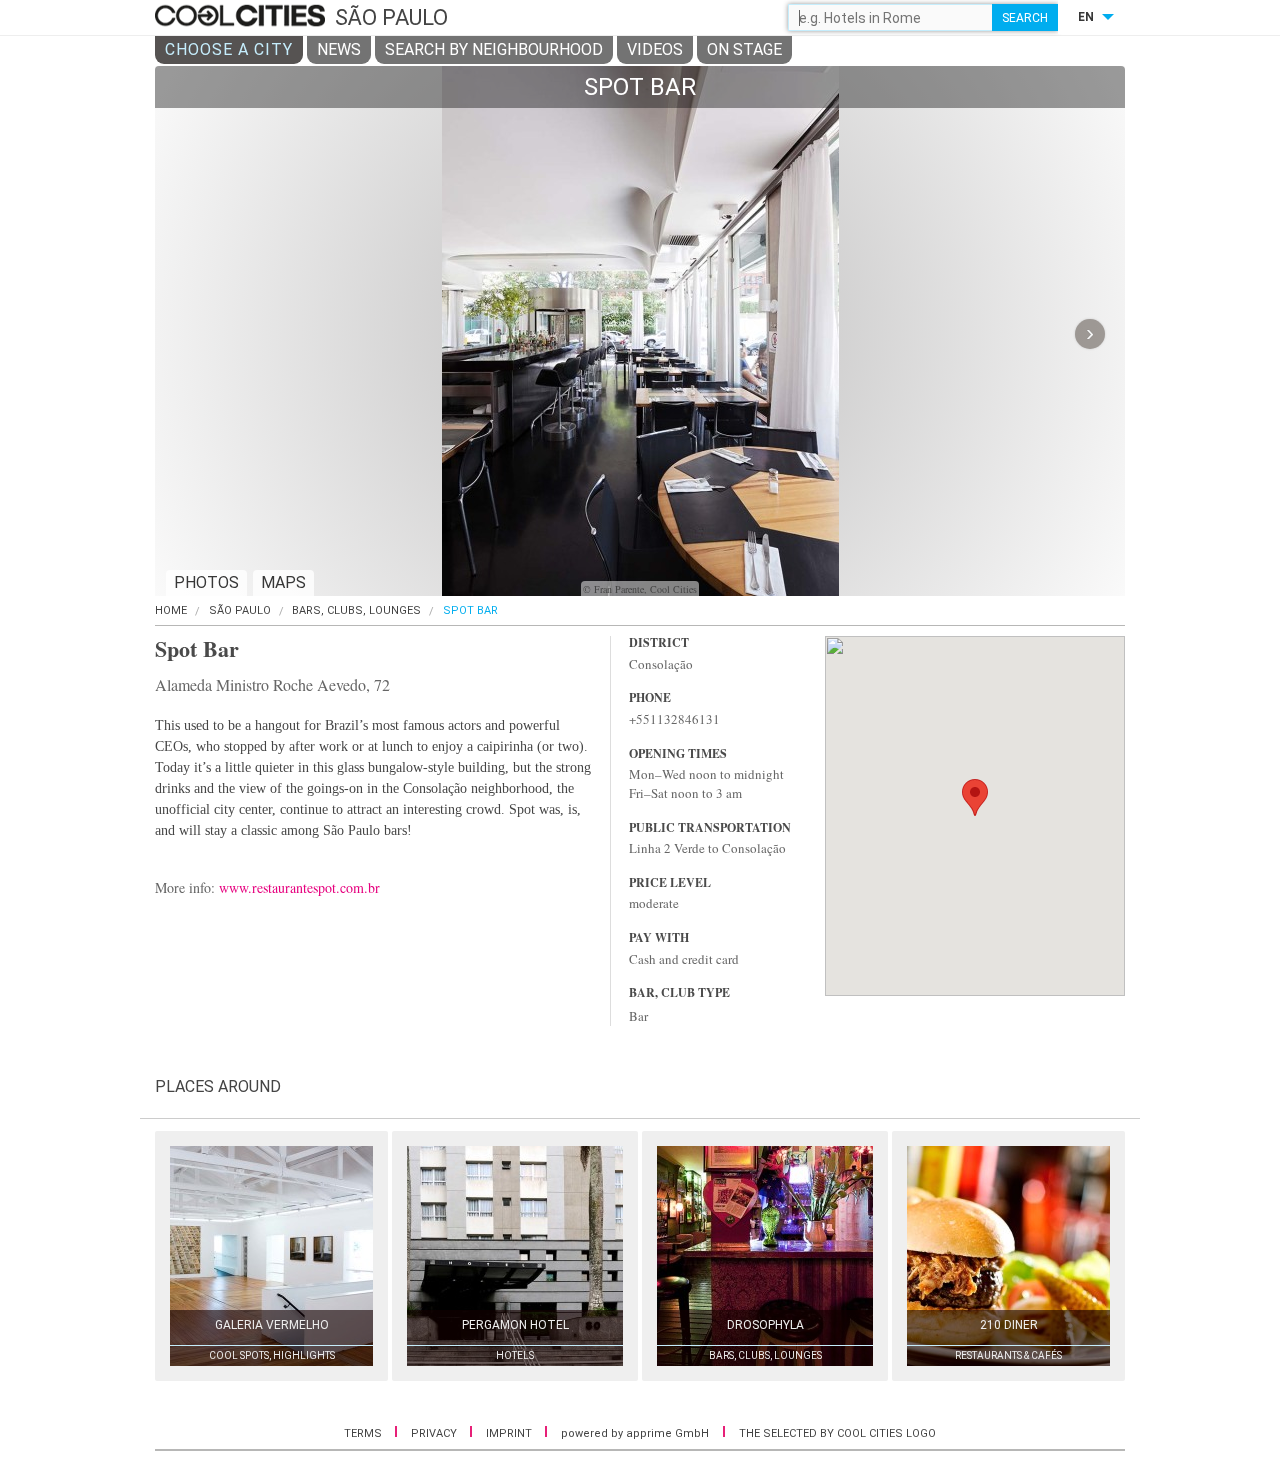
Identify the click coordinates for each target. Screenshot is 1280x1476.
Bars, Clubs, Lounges (356, 610)
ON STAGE (744, 49)
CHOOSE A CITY (229, 49)
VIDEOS (655, 49)
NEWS (339, 49)
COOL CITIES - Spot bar (242, 17)
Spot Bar (470, 610)
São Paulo (240, 610)
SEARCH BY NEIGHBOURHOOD (494, 49)
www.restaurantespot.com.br (299, 887)
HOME (171, 610)
